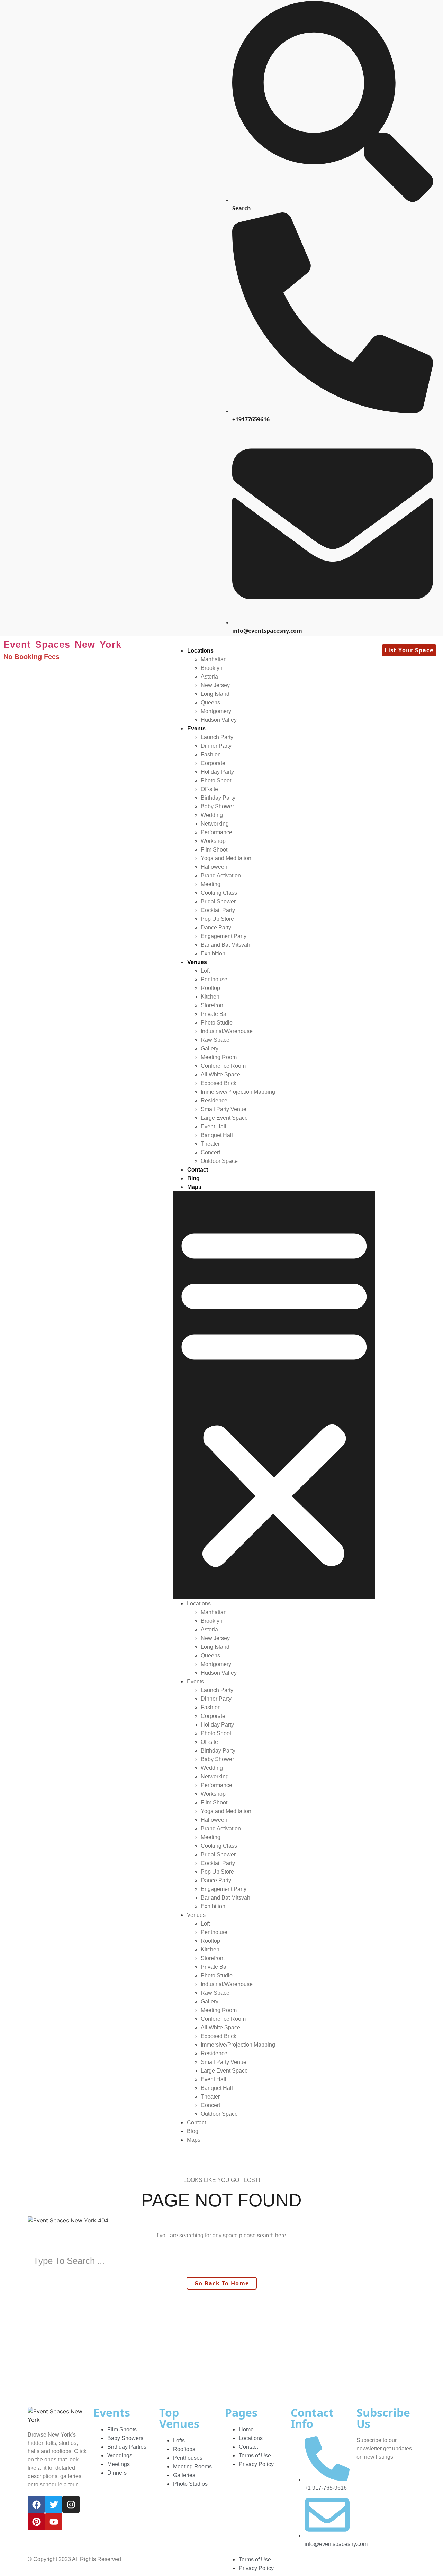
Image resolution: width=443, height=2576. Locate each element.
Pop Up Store (217, 919)
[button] (274, 1395)
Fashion (211, 754)
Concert (210, 1152)
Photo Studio (217, 1023)
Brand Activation (221, 876)
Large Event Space (224, 1118)
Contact (198, 1170)
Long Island (215, 694)
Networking (215, 824)
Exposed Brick (219, 1083)
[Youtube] (54, 2522)
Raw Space (215, 1040)
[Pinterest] (36, 2522)
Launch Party (217, 737)
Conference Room (223, 1066)
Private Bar (214, 1014)
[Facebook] (36, 2504)
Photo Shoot (216, 780)
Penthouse (214, 979)
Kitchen (210, 997)
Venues (197, 962)
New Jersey (215, 685)
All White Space (220, 1075)
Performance (216, 832)
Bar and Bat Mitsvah (225, 945)
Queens (210, 703)
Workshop (213, 841)
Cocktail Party (218, 910)
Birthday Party (218, 798)
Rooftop (210, 988)
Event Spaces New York (62, 645)
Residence (214, 1100)
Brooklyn (212, 668)
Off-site (209, 789)
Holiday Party (217, 772)
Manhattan (214, 659)
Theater (210, 1144)
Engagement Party (224, 936)
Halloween (214, 867)
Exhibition (213, 953)
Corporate (213, 763)
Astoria (209, 677)
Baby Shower (217, 806)
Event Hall (214, 1126)
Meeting (211, 884)
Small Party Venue (224, 1109)
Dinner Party (216, 746)
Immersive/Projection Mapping (238, 1092)
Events (196, 729)
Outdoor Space (219, 1161)
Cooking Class (219, 893)
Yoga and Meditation (226, 858)
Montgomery (216, 711)
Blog (193, 1178)
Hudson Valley (219, 720)
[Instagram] (71, 2504)
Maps (194, 1187)
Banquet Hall (217, 1135)
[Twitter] (54, 2504)
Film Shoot (214, 850)
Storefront (213, 1005)
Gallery (210, 1049)
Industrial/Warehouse (227, 1031)
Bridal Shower (218, 902)
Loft (205, 971)
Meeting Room (219, 1057)
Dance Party (216, 927)
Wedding (212, 815)
